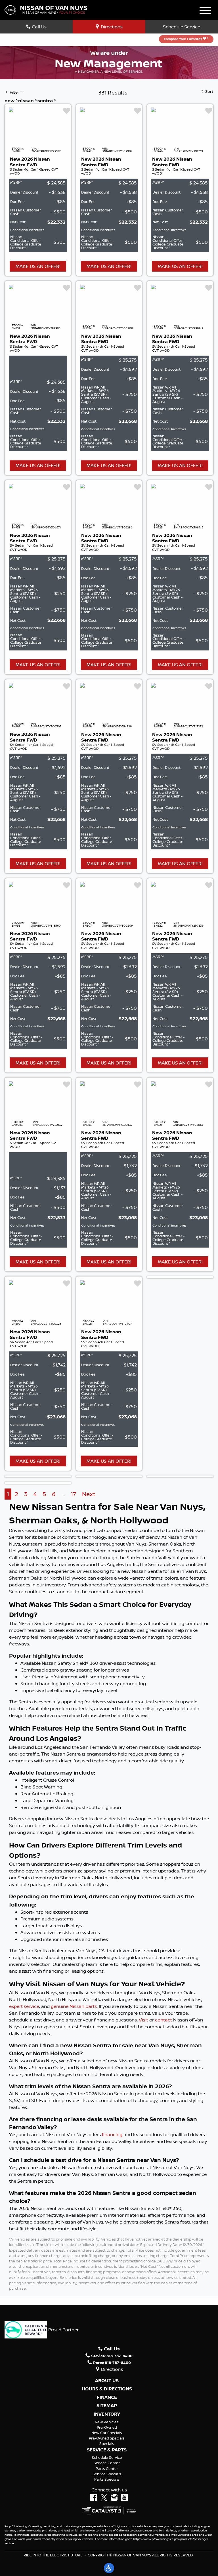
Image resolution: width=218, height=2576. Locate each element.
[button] (109, 2568)
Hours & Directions (107, 2389)
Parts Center (107, 2468)
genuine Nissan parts (74, 2006)
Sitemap (107, 2406)
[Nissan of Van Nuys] (46, 9)
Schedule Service (182, 27)
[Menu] (205, 11)
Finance (107, 2397)
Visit (143, 2020)
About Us (107, 2381)
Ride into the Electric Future (53, 2555)
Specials (107, 2443)
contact (163, 2020)
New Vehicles (107, 2422)
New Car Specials (107, 2433)
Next (89, 1494)
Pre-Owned (107, 2427)
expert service (24, 2006)
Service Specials (107, 2474)
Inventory (107, 2414)
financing (112, 2134)
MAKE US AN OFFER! (38, 266)
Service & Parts (107, 2450)
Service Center (107, 2463)
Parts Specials (107, 2479)
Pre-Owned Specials (107, 2438)
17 (73, 1494)
